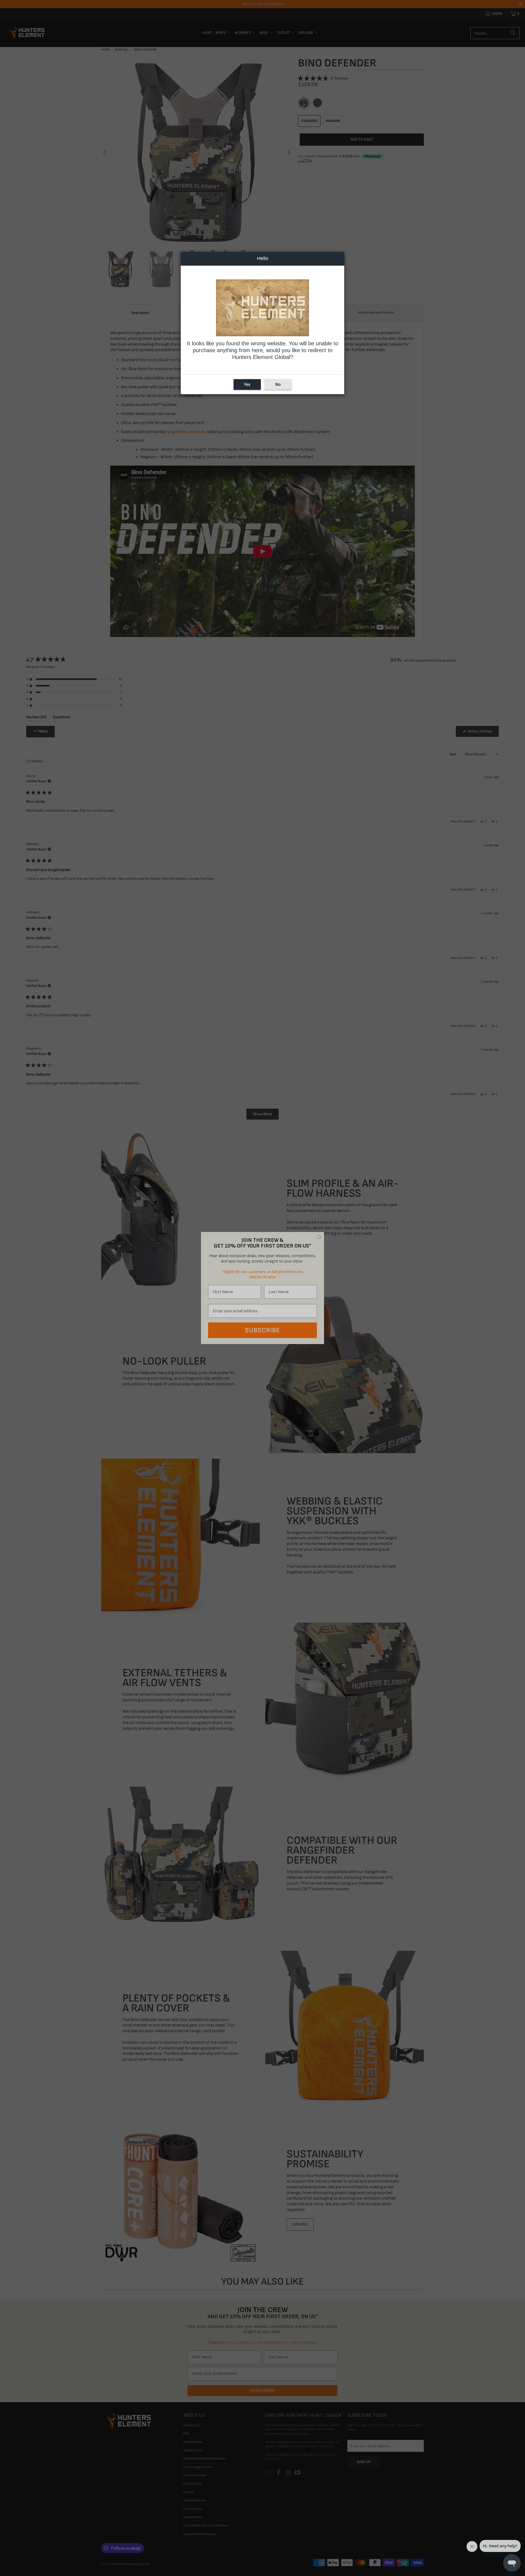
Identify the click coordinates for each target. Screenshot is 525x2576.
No (278, 385)
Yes (247, 385)
